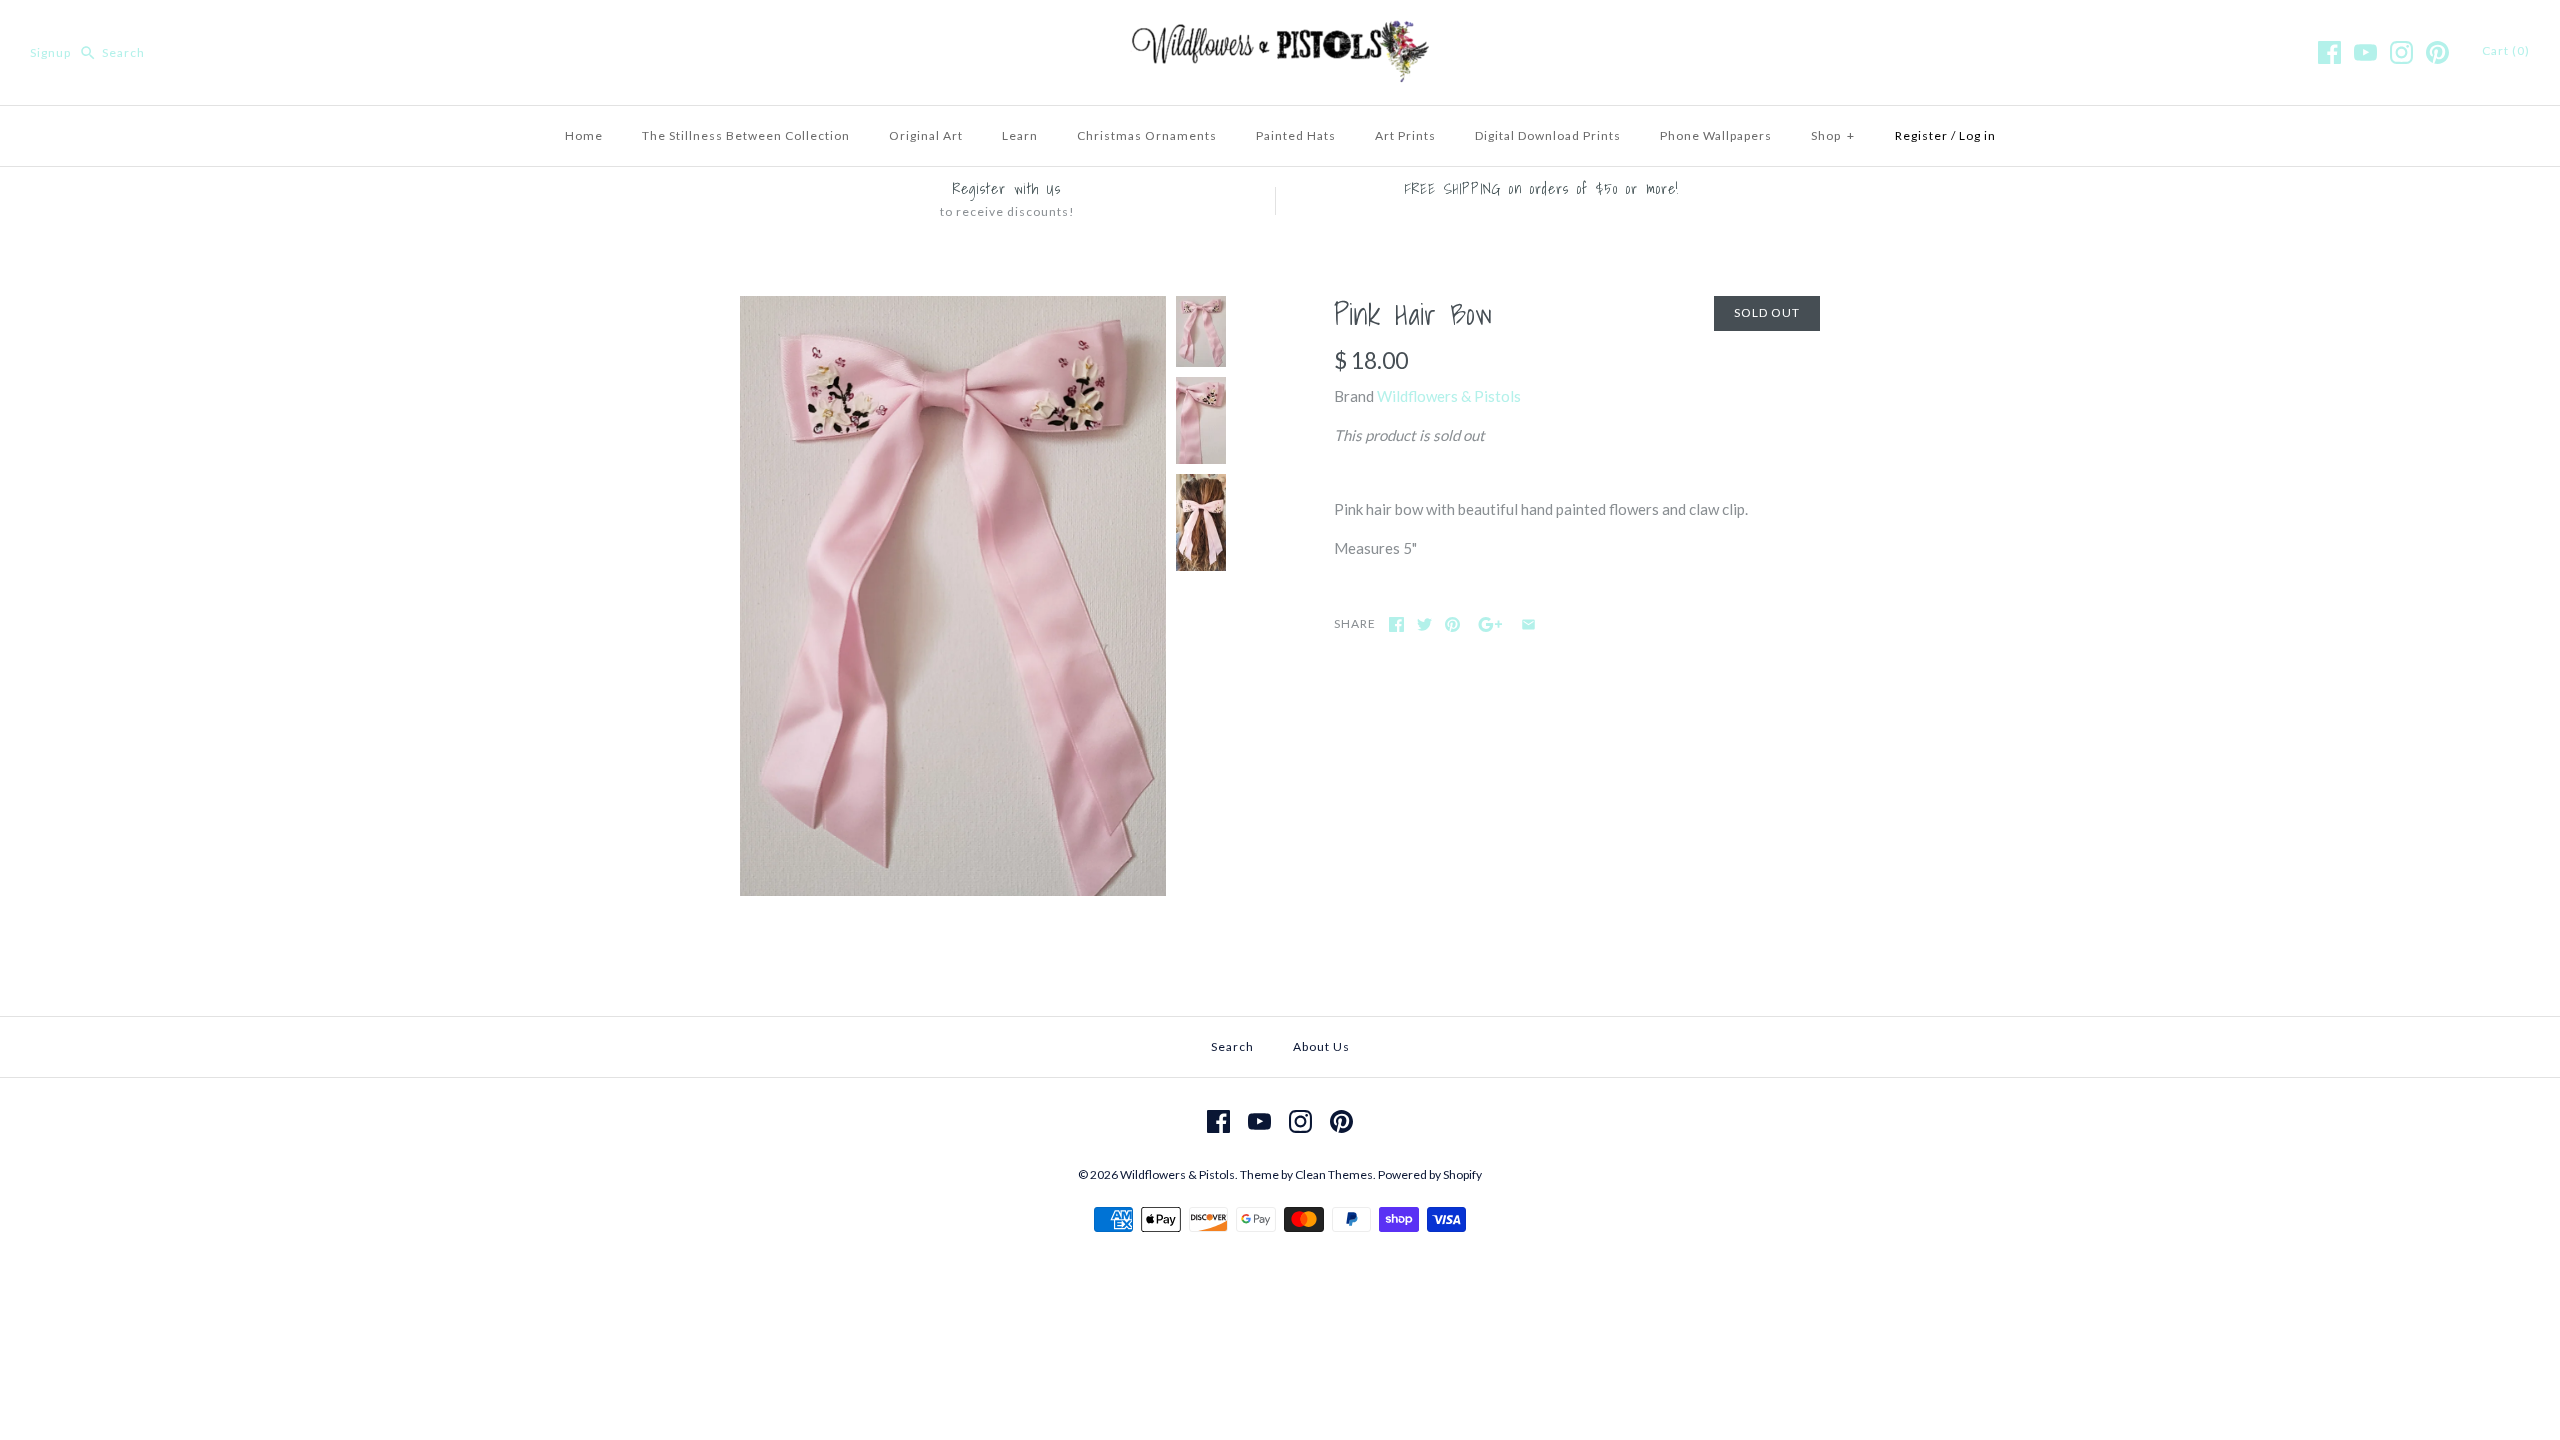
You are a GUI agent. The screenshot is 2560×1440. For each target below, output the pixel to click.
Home (584, 135)
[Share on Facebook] (1396, 624)
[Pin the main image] (1452, 624)
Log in (1977, 135)
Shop (1833, 135)
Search (1232, 1046)
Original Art (926, 135)
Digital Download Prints (1548, 135)
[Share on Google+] (1490, 624)
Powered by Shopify (1430, 1174)
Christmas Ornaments (1147, 135)
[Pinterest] (2437, 52)
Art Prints (1405, 135)
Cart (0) (2506, 50)
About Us (1321, 1046)
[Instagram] (2401, 52)
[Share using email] (1528, 624)
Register (1921, 135)
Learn (1020, 135)
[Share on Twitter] (1424, 624)
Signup (50, 52)
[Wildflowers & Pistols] (1280, 32)
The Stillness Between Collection (746, 135)
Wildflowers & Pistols (1449, 396)
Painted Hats (1296, 135)
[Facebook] (2329, 52)
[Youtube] (2365, 52)
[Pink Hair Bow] (953, 308)
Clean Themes (1334, 1174)
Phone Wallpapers (1716, 135)
